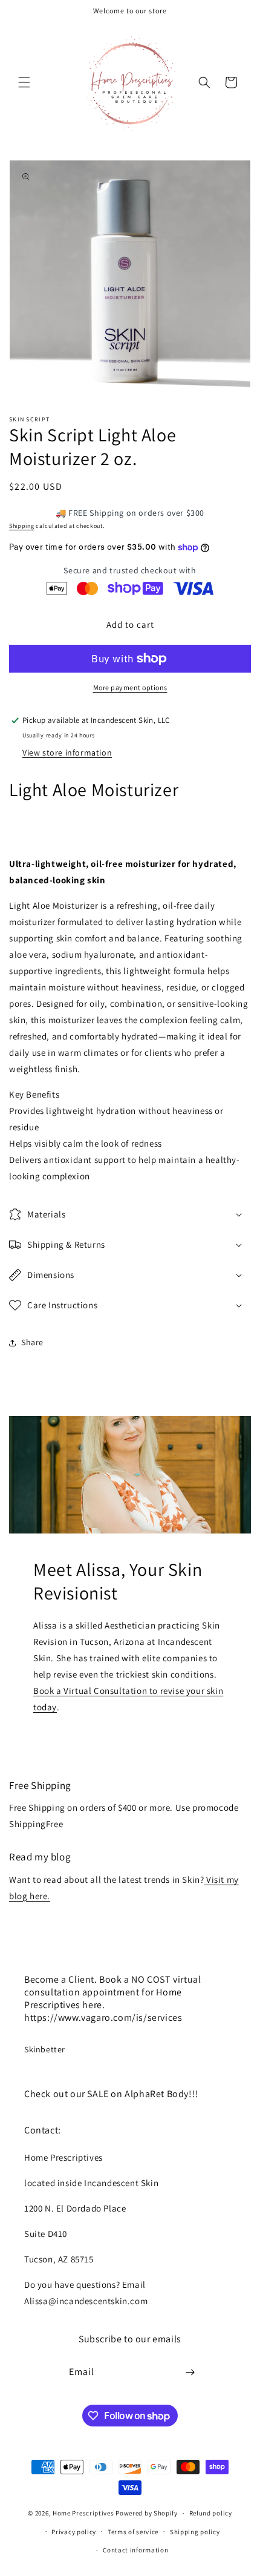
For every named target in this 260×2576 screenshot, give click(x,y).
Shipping (22, 526)
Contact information (135, 2550)
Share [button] (32, 1342)
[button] (24, 82)
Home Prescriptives (83, 2513)
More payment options (130, 687)
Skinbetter (45, 2049)
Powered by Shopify (147, 2513)
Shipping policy (195, 2532)
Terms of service (133, 2532)
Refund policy (211, 2513)
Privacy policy (74, 2532)
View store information (67, 753)
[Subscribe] (190, 2372)
